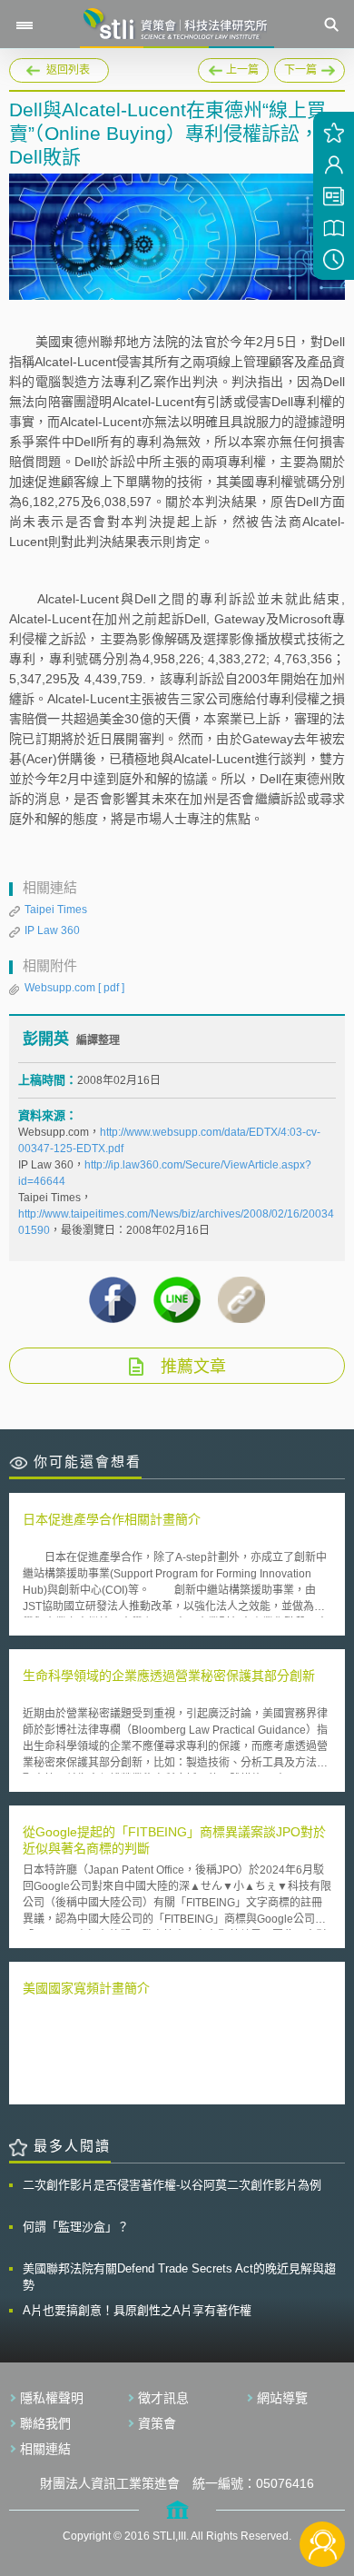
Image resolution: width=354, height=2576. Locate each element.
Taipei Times (56, 910)
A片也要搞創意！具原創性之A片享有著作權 (137, 2310)
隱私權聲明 (52, 2398)
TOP (323, 2484)
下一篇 (302, 67)
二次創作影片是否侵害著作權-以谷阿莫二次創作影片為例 (172, 2185)
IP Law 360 (52, 930)
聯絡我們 (45, 2423)
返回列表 (68, 70)
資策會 (157, 2423)
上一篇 (233, 67)
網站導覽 (282, 2398)
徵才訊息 (163, 2398)
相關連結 (45, 2449)
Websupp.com (74, 988)
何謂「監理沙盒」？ (76, 2227)
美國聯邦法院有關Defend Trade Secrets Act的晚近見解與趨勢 (179, 2277)
